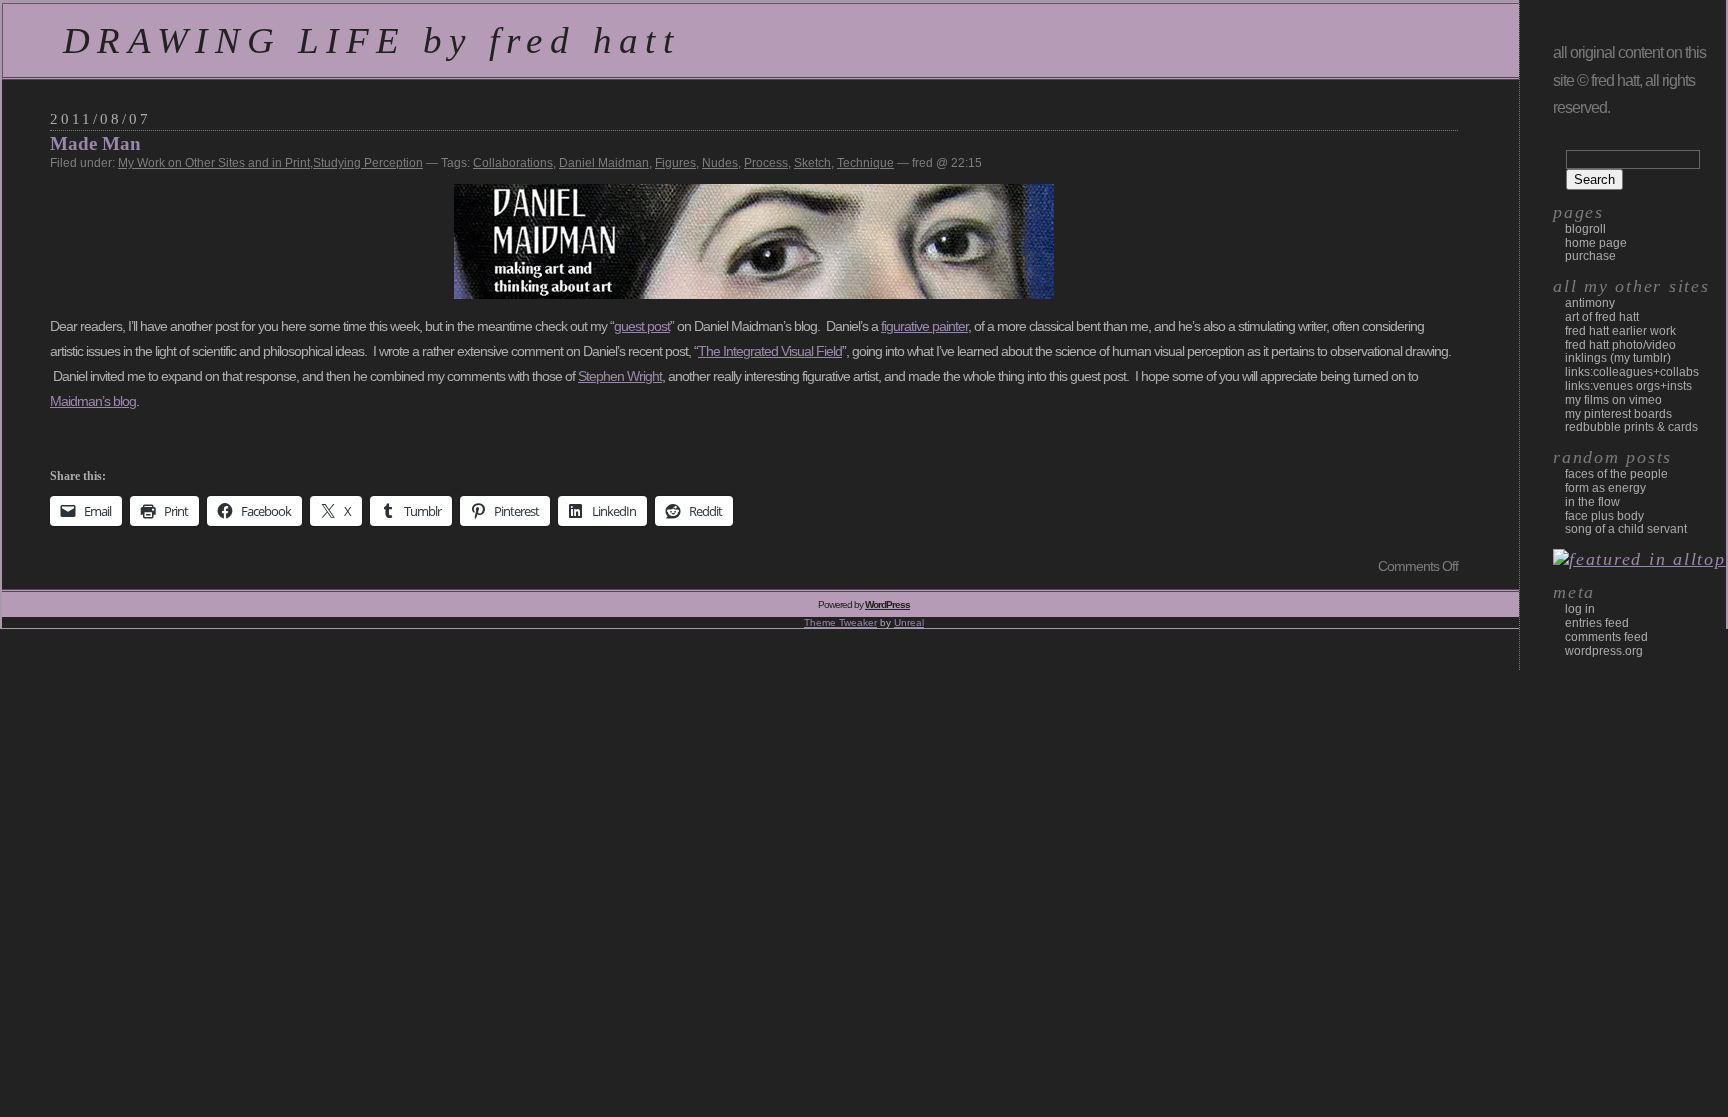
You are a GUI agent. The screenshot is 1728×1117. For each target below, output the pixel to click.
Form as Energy (1605, 488)
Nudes (720, 163)
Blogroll (1585, 229)
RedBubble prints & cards (1631, 427)
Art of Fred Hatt (1602, 317)
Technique (865, 163)
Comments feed (1606, 637)
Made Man (95, 143)
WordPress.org (1604, 651)
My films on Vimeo (1613, 400)
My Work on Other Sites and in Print (214, 163)
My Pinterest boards (1618, 414)
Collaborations (513, 163)
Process (766, 163)
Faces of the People (1616, 474)
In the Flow (1592, 502)
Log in (1580, 609)
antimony (1590, 303)
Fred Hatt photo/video (1620, 345)
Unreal (909, 622)
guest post (642, 326)
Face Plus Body (1604, 516)
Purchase (1590, 256)
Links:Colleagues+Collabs (1632, 372)
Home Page (1596, 243)
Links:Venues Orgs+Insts (1628, 386)
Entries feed (1597, 623)
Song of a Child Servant (1626, 529)
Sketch (812, 163)
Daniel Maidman (604, 163)
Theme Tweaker (840, 622)
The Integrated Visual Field (770, 351)
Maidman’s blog (93, 401)
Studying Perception (368, 163)
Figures (675, 163)
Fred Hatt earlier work (1620, 331)
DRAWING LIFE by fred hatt (371, 40)
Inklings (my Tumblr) (1618, 358)
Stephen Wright (620, 376)
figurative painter (924, 326)
